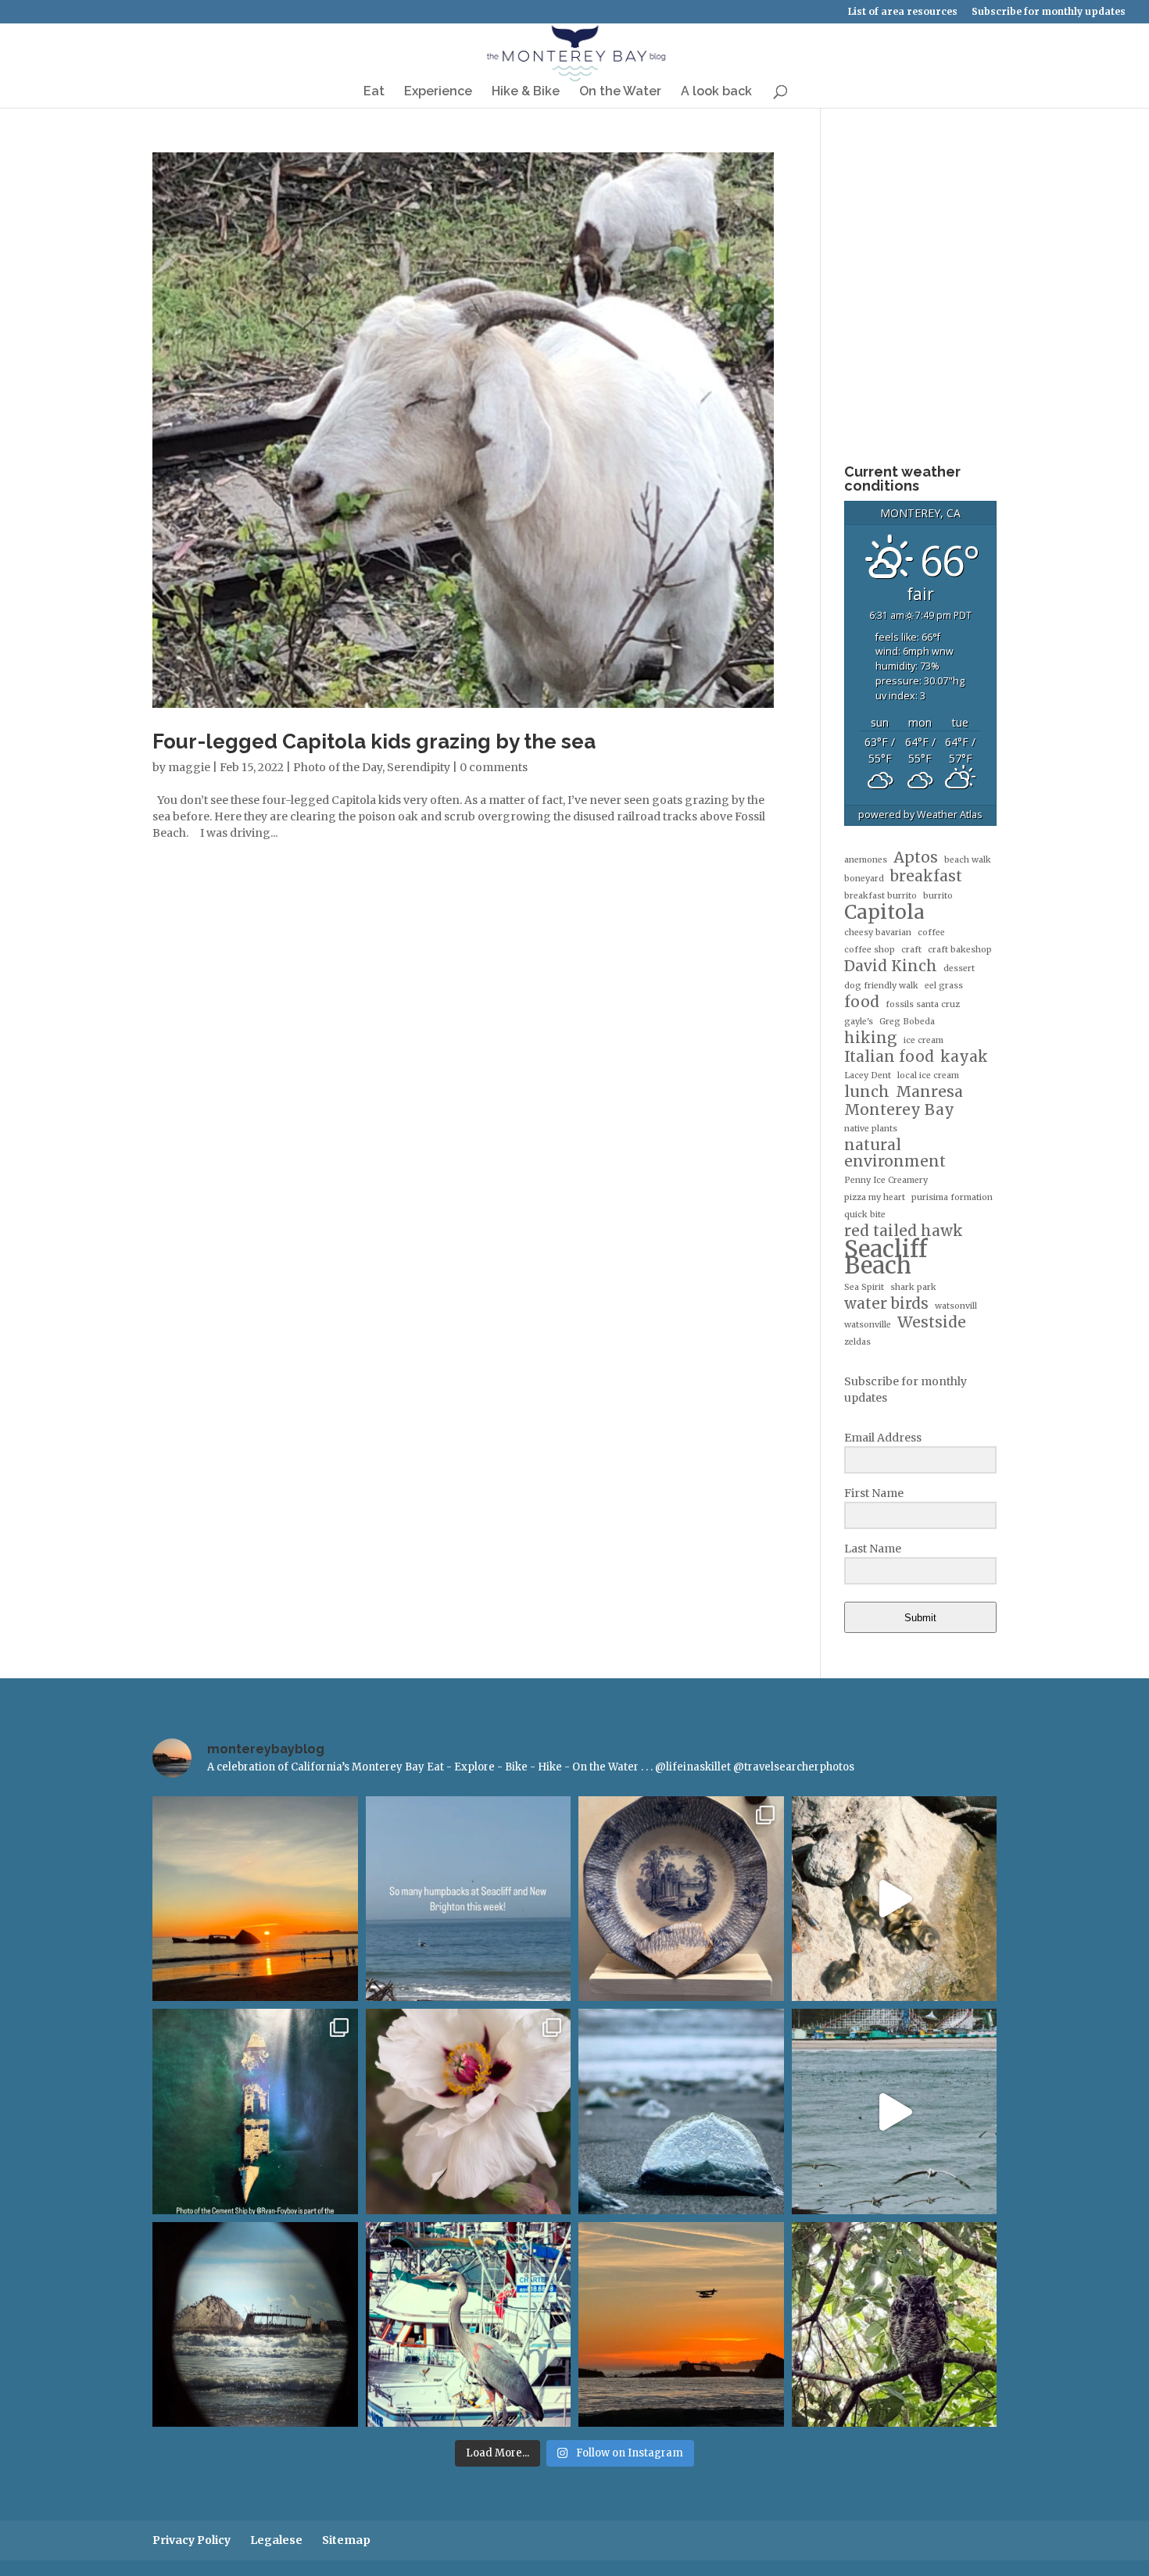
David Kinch (891, 966)
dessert (959, 968)
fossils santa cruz (923, 1004)
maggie (189, 767)
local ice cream (928, 1075)
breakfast (926, 876)
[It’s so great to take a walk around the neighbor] (469, 2112)
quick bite (865, 1215)
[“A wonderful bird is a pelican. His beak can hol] (895, 2112)
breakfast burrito (881, 896)
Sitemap (346, 2540)
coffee (931, 933)
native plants (871, 1129)
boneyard (864, 879)
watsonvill (956, 1306)
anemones (866, 860)
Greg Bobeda (907, 1022)
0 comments (494, 767)
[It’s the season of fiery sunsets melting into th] (255, 1899)
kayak (964, 1057)
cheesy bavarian (878, 933)
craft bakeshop (960, 950)
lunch (867, 1092)
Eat (374, 92)
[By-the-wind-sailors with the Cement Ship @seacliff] (681, 2112)
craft (911, 950)
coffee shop (870, 950)
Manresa (929, 1092)
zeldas (857, 1342)
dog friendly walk (881, 986)
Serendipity (419, 767)
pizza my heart (875, 1197)
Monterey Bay (899, 1110)
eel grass (944, 986)
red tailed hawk (904, 1231)
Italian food (889, 1057)
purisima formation (952, 1197)
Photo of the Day (338, 767)
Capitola (884, 912)
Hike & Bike (526, 92)
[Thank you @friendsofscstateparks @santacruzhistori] (681, 1899)
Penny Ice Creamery (886, 1180)
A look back (716, 92)
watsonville (868, 1325)
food (862, 1002)
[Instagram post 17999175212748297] (681, 2325)
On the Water (620, 92)
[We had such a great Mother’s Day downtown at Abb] (255, 2112)
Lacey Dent (868, 1075)
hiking (871, 1038)
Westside (932, 1322)
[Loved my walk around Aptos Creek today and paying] (895, 1899)
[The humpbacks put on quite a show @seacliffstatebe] (469, 1899)
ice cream (923, 1040)
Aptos (916, 857)
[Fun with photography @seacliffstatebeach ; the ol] (255, 2325)
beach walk (968, 860)
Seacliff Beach (886, 1257)
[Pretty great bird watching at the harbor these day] (469, 2325)
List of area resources (903, 12)
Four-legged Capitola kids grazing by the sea (374, 741)
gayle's (859, 1022)
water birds (886, 1304)
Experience (438, 92)
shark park (913, 1287)
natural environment (895, 1153)
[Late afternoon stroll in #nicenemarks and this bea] (895, 2325)
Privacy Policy (191, 2540)
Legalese (276, 2540)
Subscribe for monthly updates (1049, 12)
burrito (938, 896)
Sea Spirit (864, 1287)
